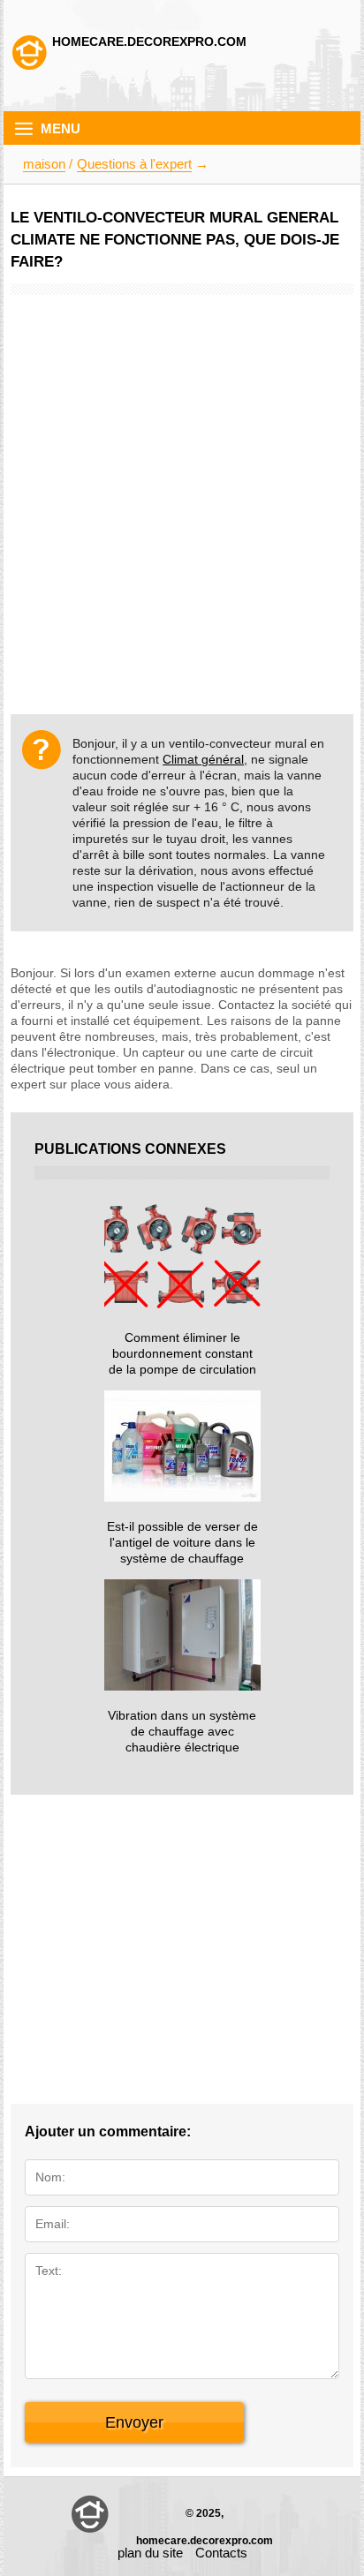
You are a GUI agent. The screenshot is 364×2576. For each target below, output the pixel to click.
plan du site (150, 2553)
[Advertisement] (182, 481)
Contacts (221, 2553)
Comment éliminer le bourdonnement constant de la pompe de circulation (182, 1353)
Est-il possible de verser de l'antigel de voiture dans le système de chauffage (182, 1542)
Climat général (203, 759)
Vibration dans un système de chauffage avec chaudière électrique (182, 1731)
